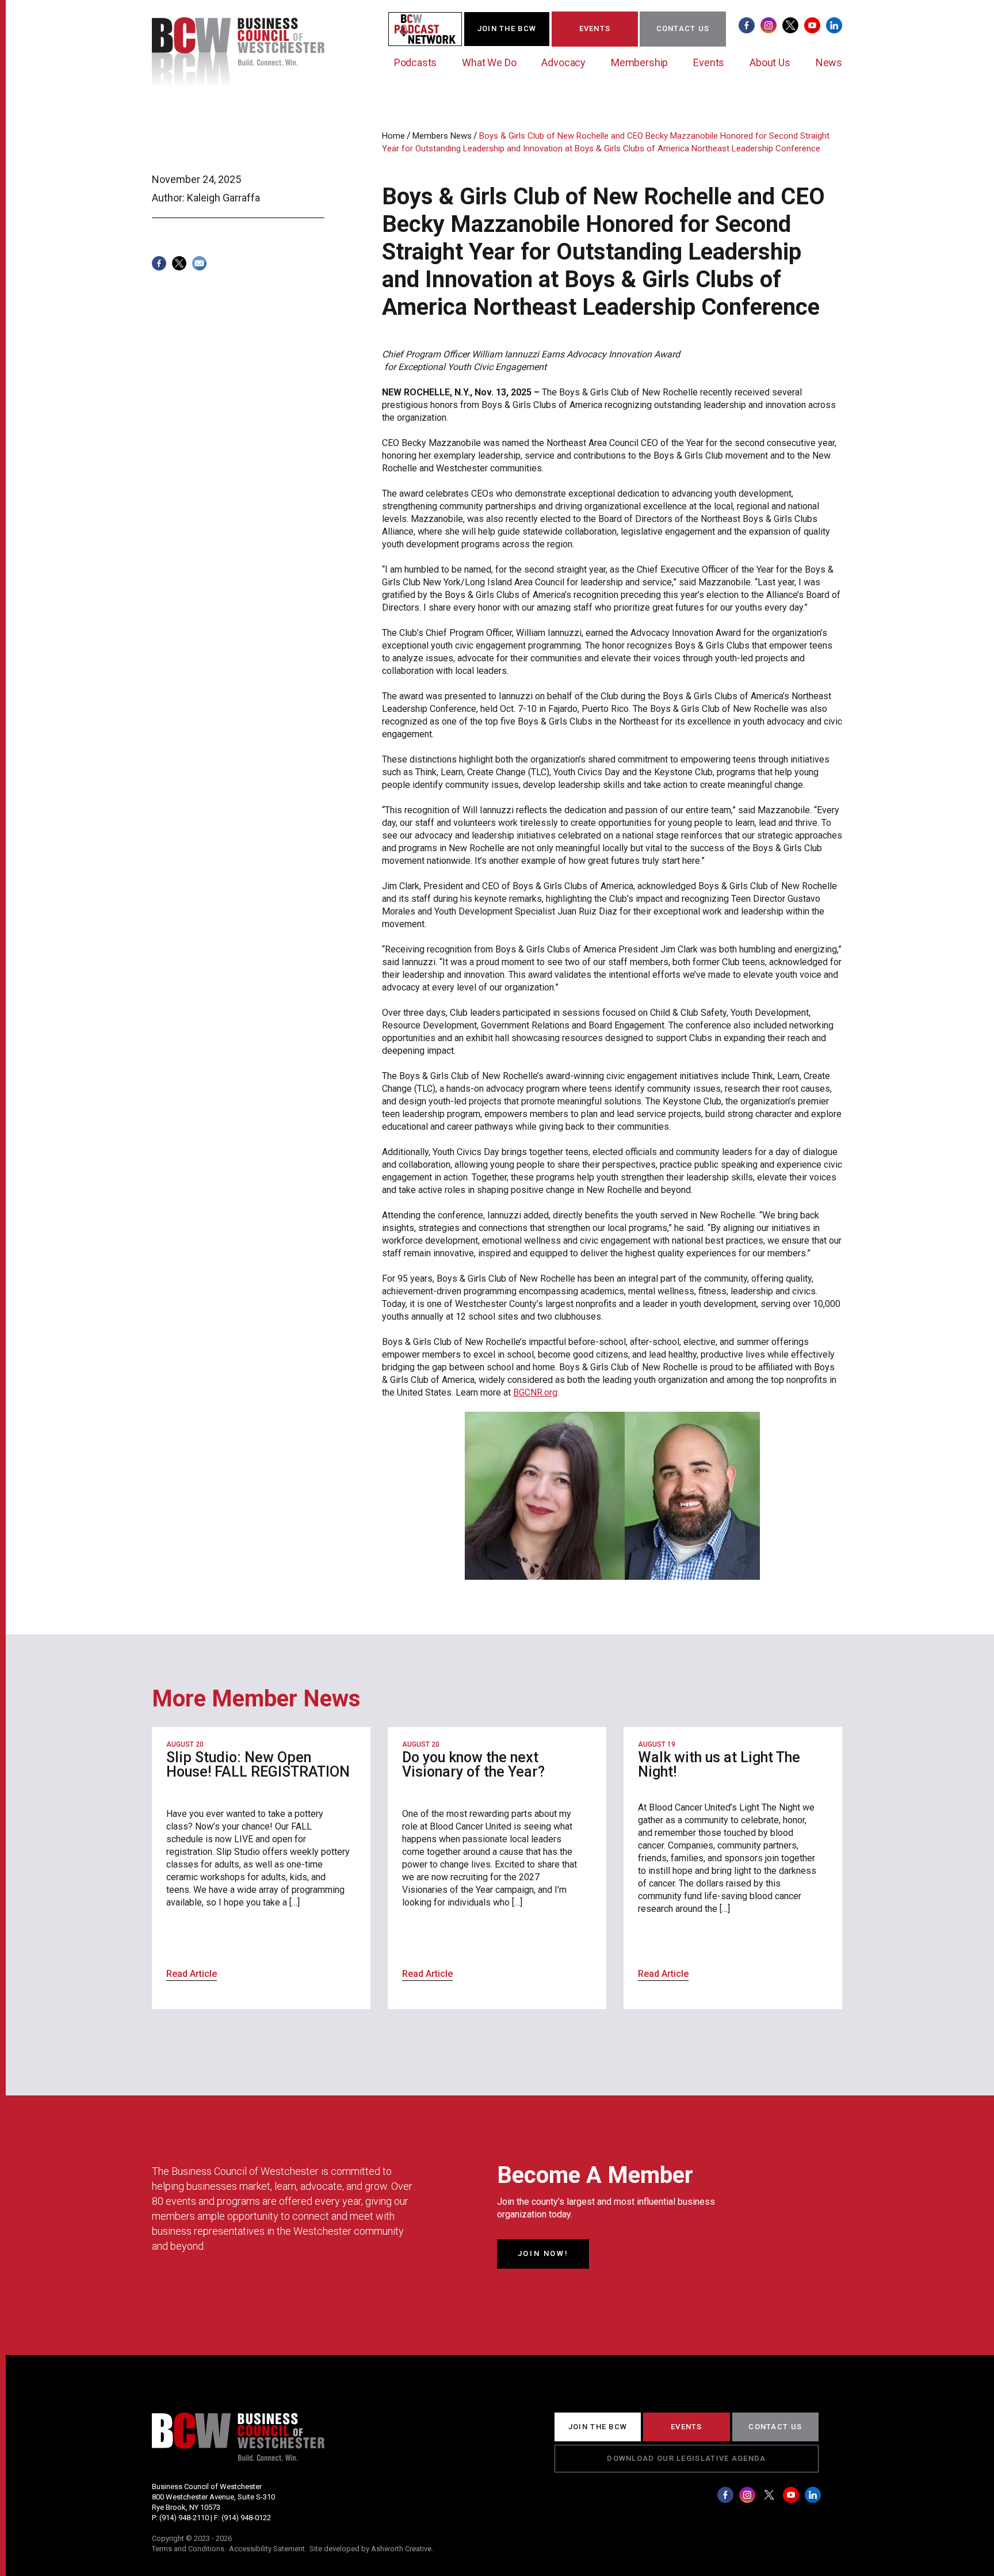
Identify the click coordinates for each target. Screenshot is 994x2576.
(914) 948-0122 (246, 2518)
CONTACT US (683, 28)
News (829, 62)
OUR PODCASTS (432, 28)
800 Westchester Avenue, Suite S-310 (213, 2497)
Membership (639, 62)
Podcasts (416, 62)
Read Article (192, 1974)
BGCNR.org (535, 1392)
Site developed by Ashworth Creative (370, 2549)
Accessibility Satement (267, 2549)
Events (709, 62)
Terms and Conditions (188, 2549)
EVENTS (595, 28)
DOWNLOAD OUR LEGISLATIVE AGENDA (686, 2458)
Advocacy (563, 62)
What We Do (489, 62)
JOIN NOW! (543, 2253)
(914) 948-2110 (184, 2518)
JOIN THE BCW (507, 28)
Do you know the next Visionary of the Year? (473, 1765)
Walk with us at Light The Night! (719, 1765)
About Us (770, 62)
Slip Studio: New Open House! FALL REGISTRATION (258, 1765)
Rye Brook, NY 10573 (186, 2507)
